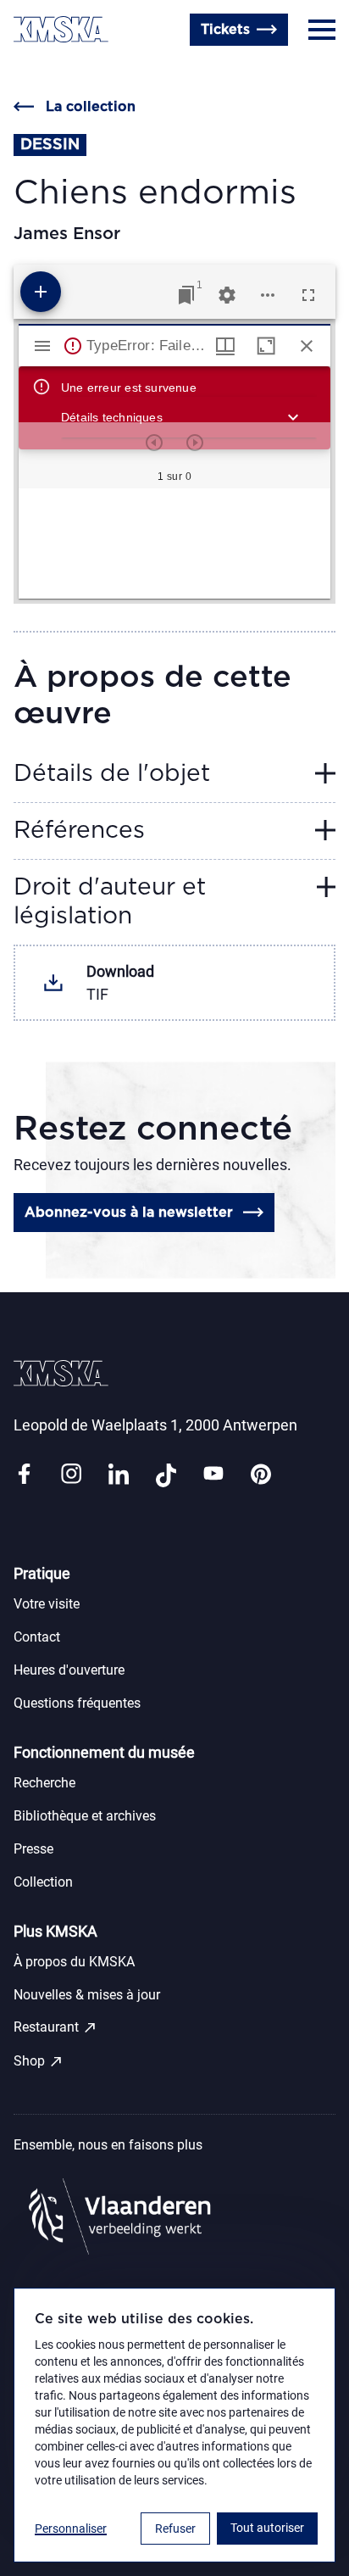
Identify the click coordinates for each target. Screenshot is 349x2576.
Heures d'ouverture (77, 70)
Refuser (175, 2529)
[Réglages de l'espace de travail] (227, 295)
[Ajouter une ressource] (41, 292)
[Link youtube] (213, 1475)
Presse (33, 1849)
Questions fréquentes (77, 1703)
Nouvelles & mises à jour (87, 1995)
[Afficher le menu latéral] (42, 346)
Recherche (44, 1783)
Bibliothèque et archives (85, 1816)
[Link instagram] (71, 1475)
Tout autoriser (267, 2528)
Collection (43, 1882)
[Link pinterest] (261, 1475)
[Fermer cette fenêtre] (307, 346)
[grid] (174, 544)
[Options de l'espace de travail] (268, 295)
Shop (39, 2061)
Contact (37, 1637)
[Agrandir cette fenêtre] (266, 346)
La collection (91, 107)
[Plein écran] (308, 295)
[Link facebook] (24, 1475)
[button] (182, 417)
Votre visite (47, 1604)
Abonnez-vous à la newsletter (129, 1213)
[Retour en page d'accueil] (61, 29)
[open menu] (322, 30)
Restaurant (55, 2027)
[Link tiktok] (166, 1475)
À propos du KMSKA (74, 1962)
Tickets (225, 30)
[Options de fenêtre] (225, 346)
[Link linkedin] (119, 1475)
